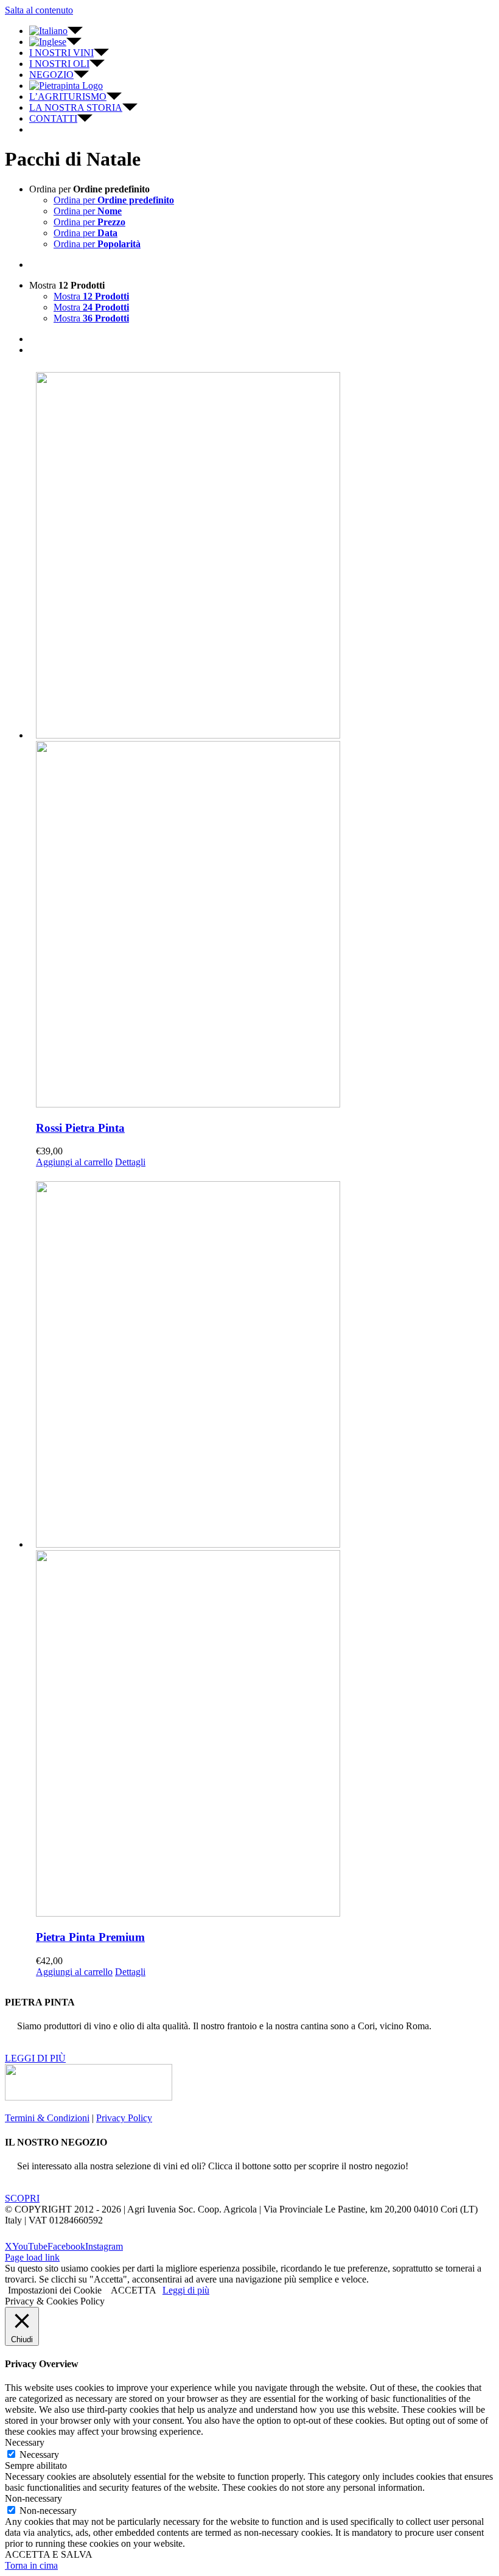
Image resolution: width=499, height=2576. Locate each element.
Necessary (39, 2455)
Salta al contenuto (39, 10)
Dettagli (130, 1162)
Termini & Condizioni (47, 2118)
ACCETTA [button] (134, 2290)
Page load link (32, 2257)
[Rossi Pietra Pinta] (262, 741)
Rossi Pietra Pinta (80, 1128)
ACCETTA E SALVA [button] (49, 2554)
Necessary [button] (25, 2442)
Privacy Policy (124, 2118)
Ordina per (114, 200)
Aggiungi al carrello (74, 1162)
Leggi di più (186, 2290)
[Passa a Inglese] (55, 42)
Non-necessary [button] (33, 2498)
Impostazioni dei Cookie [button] (55, 2290)
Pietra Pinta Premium (90, 1937)
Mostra (91, 296)
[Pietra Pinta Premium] (262, 1550)
